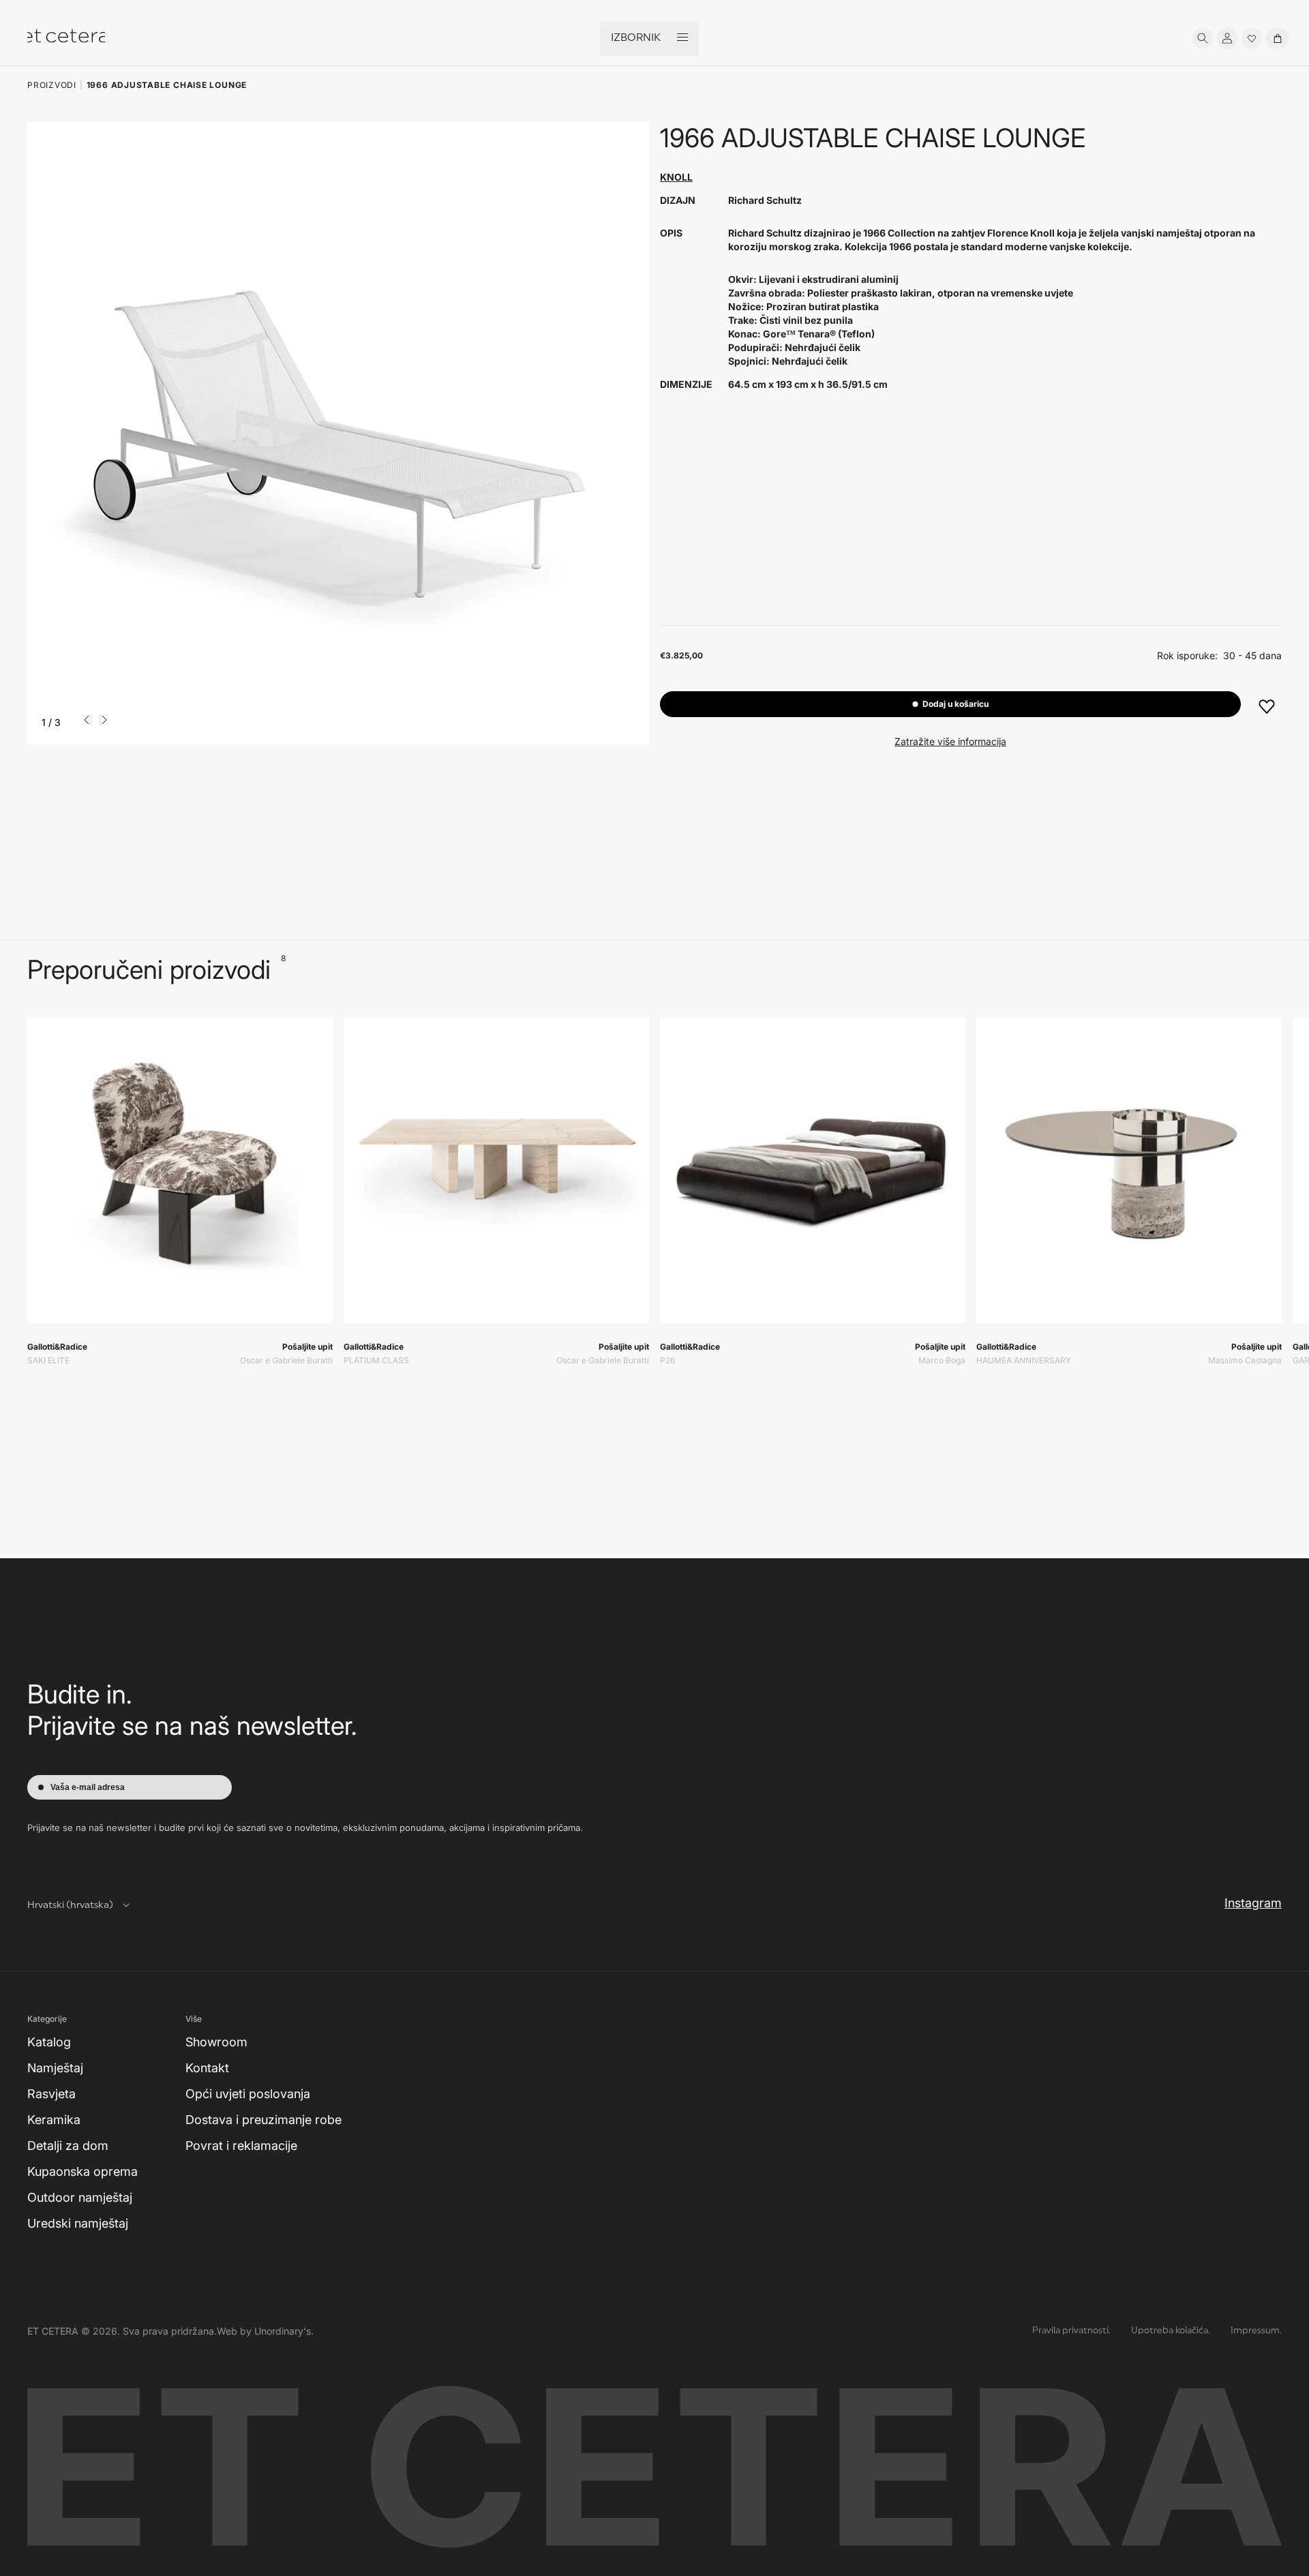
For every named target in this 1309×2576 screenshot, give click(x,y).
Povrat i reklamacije (241, 2146)
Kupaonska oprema (82, 2171)
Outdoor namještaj (80, 2197)
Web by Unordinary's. (265, 2331)
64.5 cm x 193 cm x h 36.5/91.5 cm (808, 384)
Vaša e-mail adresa (88, 1787)
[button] (1203, 38)
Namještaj (55, 2068)
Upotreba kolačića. (1171, 2331)
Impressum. (1256, 2331)
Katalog (49, 2042)
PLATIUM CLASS (376, 1360)
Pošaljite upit (307, 1347)
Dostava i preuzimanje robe (264, 2120)
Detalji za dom (68, 2146)
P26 (667, 1360)
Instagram (1253, 1903)
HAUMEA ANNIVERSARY (1024, 1360)
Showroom (216, 2042)
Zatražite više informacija (950, 741)
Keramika (54, 2120)
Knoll (676, 177)
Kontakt (207, 2068)
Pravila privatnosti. (1071, 2331)
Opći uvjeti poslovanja (248, 2094)
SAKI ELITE (48, 1360)
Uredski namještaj (78, 2223)
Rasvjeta (51, 2094)
